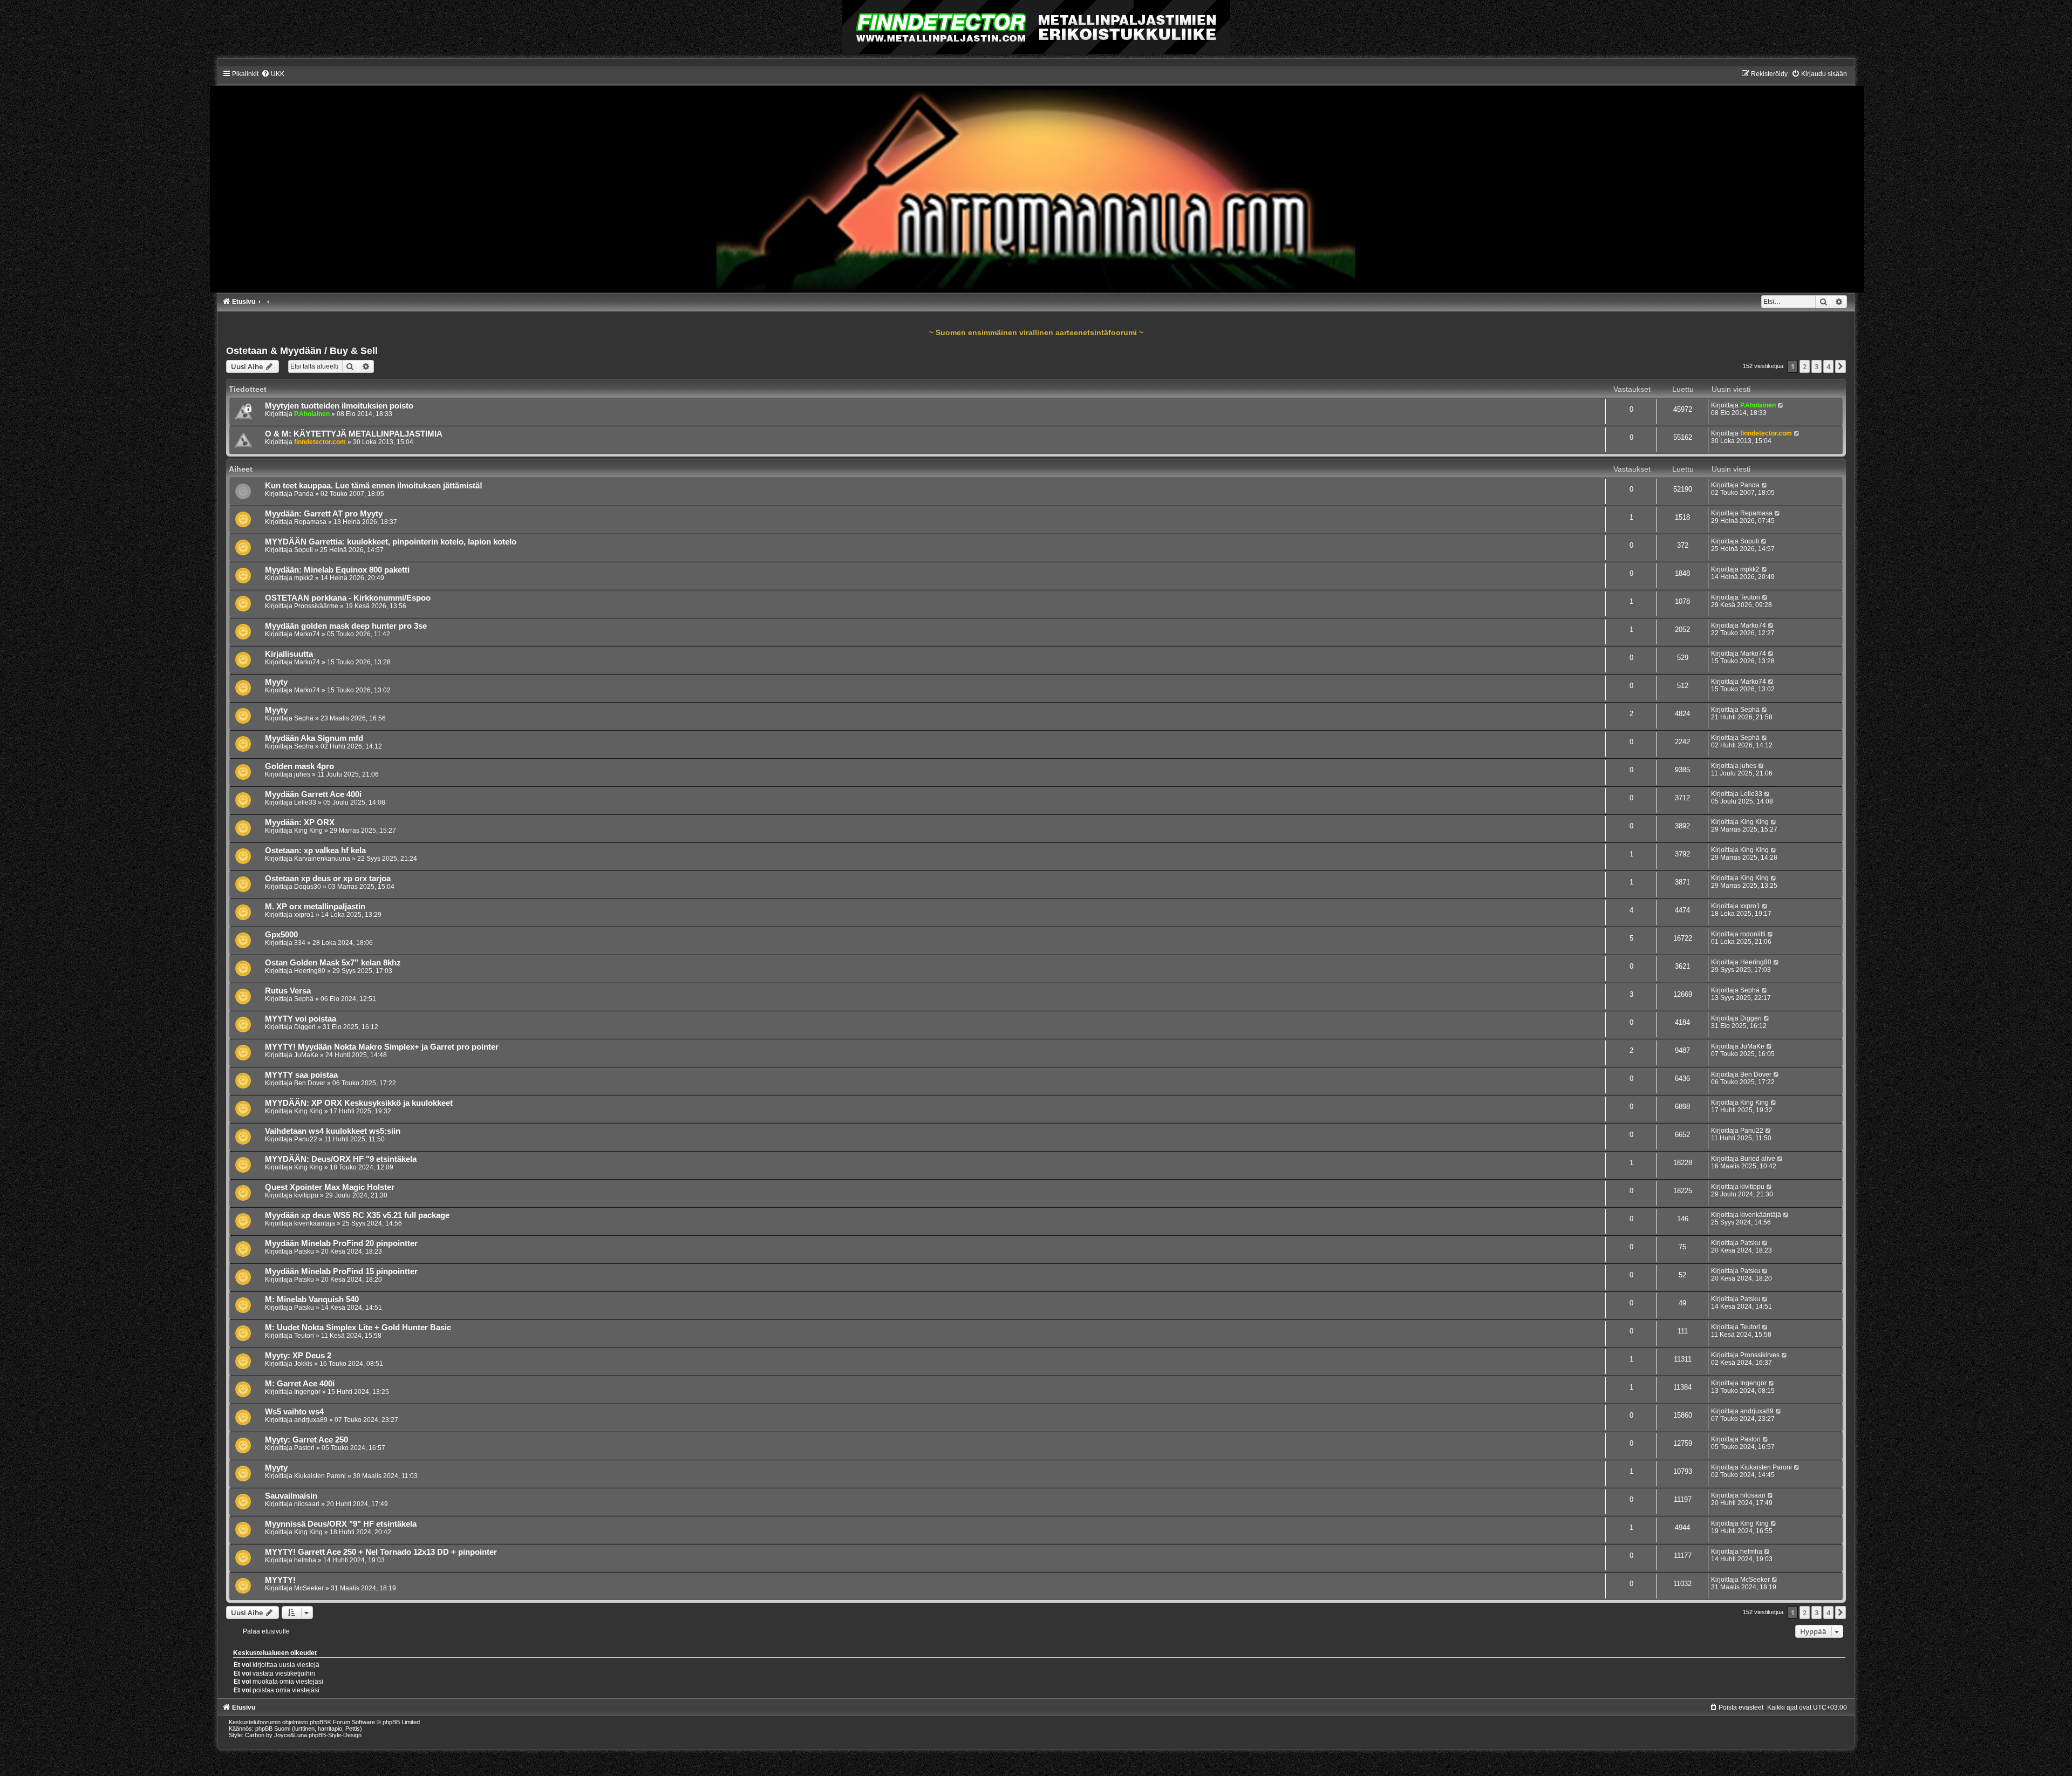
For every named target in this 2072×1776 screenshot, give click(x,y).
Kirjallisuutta (289, 654)
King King (308, 831)
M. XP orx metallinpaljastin (315, 907)
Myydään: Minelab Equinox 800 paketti (337, 570)
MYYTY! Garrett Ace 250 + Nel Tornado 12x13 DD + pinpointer (381, 1552)
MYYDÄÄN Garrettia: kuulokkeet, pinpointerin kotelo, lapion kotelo (391, 542)
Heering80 (310, 971)
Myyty (276, 682)
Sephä (304, 718)
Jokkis (303, 1364)
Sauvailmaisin (291, 1496)
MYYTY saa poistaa (301, 1075)
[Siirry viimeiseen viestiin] (1781, 405)
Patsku (304, 1251)
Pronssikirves (1760, 1355)
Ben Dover (310, 1083)
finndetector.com (320, 442)
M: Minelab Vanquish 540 (312, 1299)
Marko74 (307, 634)
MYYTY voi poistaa (301, 1019)
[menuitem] (273, 74)
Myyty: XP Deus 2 (298, 1356)
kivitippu (306, 1195)
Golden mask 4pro (299, 766)
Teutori (1750, 597)
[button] (1841, 366)
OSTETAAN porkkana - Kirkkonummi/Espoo (348, 598)
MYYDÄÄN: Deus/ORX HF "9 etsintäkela (341, 1159)
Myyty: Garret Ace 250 (306, 1440)
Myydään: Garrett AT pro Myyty (324, 514)
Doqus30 (308, 887)
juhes (302, 774)
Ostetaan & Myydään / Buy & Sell (302, 351)
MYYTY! (280, 1580)
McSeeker (309, 1588)
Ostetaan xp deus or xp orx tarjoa (328, 879)
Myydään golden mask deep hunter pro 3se (346, 626)
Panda (304, 494)
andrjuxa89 (311, 1420)
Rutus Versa (288, 991)
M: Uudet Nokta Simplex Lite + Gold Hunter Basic (358, 1328)
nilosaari (307, 1504)
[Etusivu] (1036, 181)
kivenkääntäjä (315, 1223)
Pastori (304, 1448)
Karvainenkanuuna (322, 859)
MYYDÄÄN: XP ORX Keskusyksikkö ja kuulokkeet (359, 1103)
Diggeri (305, 1027)
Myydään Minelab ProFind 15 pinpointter (341, 1271)
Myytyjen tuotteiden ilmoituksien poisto (339, 406)
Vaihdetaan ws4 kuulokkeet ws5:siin (333, 1131)
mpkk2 (304, 578)
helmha (305, 1560)
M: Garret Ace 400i (300, 1384)
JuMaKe (306, 1055)
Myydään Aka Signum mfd (314, 738)
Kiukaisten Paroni (320, 1476)
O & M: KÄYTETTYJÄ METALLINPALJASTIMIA (354, 434)
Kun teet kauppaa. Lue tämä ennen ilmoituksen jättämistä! (374, 486)
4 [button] (1828, 366)
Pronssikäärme (316, 606)
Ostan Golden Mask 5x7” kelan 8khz (333, 963)
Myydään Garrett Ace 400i (313, 794)
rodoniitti (1753, 934)
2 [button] (1805, 366)
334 (300, 943)
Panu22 (306, 1139)
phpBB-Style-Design (335, 1735)
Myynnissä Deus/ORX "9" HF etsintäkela (341, 1524)
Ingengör (307, 1392)
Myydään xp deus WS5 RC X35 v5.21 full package (357, 1215)
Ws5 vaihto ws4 (294, 1412)
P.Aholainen (312, 414)
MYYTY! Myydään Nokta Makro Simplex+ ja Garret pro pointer (382, 1047)
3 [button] (1817, 366)
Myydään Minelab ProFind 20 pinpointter (341, 1243)
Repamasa (310, 522)
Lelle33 (305, 802)
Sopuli (304, 550)
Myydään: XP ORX (300, 822)
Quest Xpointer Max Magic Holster (330, 1187)
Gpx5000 (281, 935)
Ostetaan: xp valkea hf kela (315, 850)
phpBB (318, 1722)
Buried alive (1758, 1159)
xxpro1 (304, 915)
